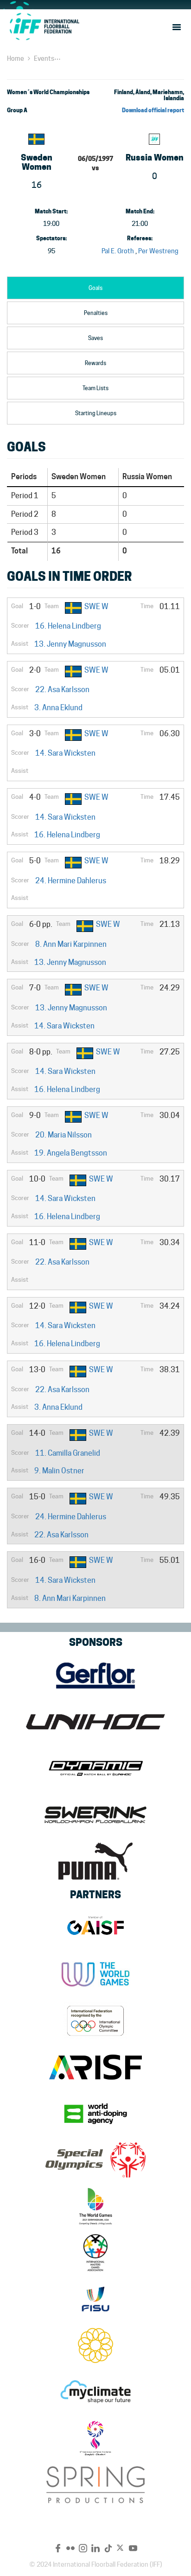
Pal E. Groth (118, 251)
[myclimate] (95, 2392)
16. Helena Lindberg (68, 626)
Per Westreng (158, 251)
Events (44, 58)
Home (16, 58)
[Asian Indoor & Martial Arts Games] (95, 2438)
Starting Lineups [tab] (96, 413)
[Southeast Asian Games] (95, 2345)
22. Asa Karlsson (62, 690)
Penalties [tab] (96, 313)
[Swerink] (95, 1815)
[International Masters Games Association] (95, 2253)
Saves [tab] (95, 338)
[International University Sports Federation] (95, 2299)
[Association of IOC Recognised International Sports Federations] (95, 2067)
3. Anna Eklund (58, 708)
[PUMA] (95, 1861)
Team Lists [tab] (95, 388)
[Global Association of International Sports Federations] (95, 1928)
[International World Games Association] (95, 1974)
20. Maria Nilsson (64, 1135)
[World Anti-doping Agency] (95, 2113)
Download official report (153, 110)
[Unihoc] (95, 1722)
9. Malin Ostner (59, 1471)
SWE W (96, 607)
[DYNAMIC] (95, 1768)
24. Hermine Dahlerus (71, 881)
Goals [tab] (95, 288)
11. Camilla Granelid (68, 1453)
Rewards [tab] (95, 363)
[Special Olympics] (95, 2160)
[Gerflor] (95, 1676)
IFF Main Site (44, 26)
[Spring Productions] (95, 2485)
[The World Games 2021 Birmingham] (95, 2206)
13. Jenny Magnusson (70, 644)
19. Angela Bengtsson (71, 1153)
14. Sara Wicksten (65, 753)
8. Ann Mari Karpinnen (71, 944)
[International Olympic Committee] (95, 2021)
